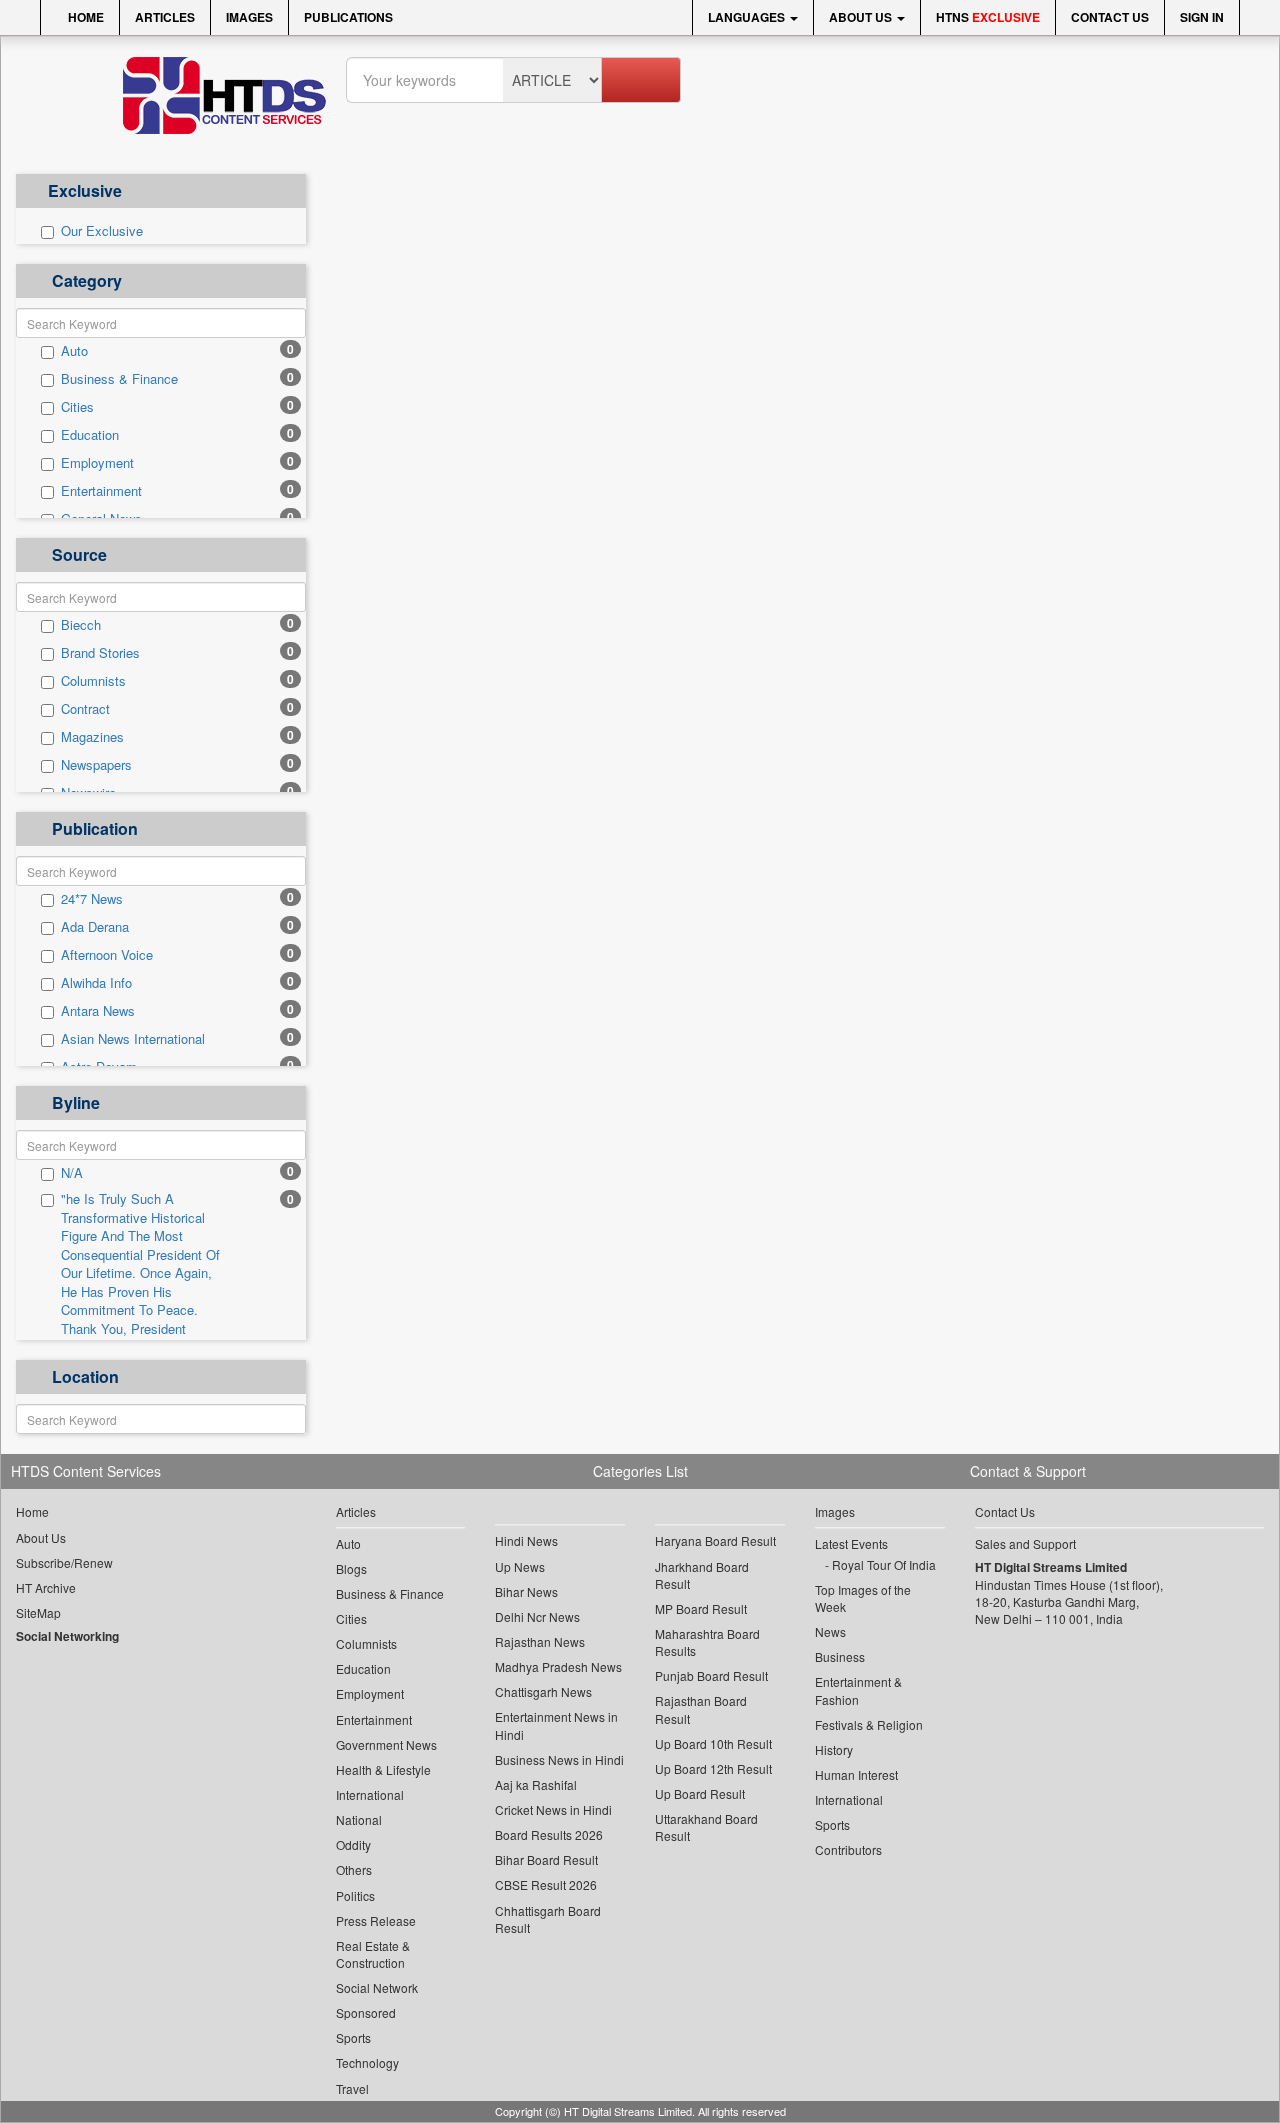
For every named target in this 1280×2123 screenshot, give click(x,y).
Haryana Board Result (715, 1540)
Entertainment (101, 491)
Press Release (376, 1920)
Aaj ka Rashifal (536, 1784)
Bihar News (526, 1591)
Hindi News (526, 1540)
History (834, 1749)
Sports (353, 2037)
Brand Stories (100, 653)
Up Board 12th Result (713, 1768)
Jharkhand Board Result (702, 1575)
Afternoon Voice (107, 955)
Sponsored (366, 2012)
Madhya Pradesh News (558, 1666)
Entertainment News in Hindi (556, 1725)
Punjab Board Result (711, 1675)
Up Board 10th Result (713, 1743)
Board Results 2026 (549, 1834)
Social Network (377, 1987)
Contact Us (1110, 17)
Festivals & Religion (869, 1724)
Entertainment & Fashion (858, 1690)
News (830, 1631)
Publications (348, 17)
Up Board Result (700, 1793)
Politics (355, 1895)
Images (249, 17)
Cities (77, 407)
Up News (520, 1566)
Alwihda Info (96, 983)
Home (84, 17)
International (370, 1794)
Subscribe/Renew (64, 1562)
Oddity (353, 1844)
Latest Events (851, 1543)
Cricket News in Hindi (553, 1809)
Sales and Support (1025, 1543)
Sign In (1202, 17)
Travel (352, 2088)
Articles (165, 17)
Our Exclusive (102, 231)
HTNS (988, 17)
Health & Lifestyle (383, 1769)
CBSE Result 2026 (546, 1884)
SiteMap (38, 1612)
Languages (748, 17)
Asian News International (133, 1039)
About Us (862, 17)
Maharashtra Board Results (707, 1642)
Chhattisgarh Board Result (548, 1919)
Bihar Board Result (546, 1859)
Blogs (351, 1568)
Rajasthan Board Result (701, 1709)
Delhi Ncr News (537, 1616)
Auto (74, 351)
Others (354, 1869)
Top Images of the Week (863, 1598)
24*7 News (92, 899)
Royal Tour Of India (884, 1564)
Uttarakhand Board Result (706, 1827)
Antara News (98, 1011)
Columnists (93, 681)
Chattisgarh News (543, 1691)
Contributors (848, 1849)
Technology (367, 2062)
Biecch (81, 625)
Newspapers (96, 765)
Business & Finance (119, 379)
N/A (72, 1173)
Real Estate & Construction (373, 1954)
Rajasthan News (540, 1641)
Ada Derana (95, 927)
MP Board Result (701, 1608)
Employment (97, 463)
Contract (85, 709)
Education (90, 435)
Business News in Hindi (559, 1759)
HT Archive (46, 1587)
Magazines (92, 737)
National (359, 1819)
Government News (386, 1744)
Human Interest (856, 1774)
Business (840, 1656)
